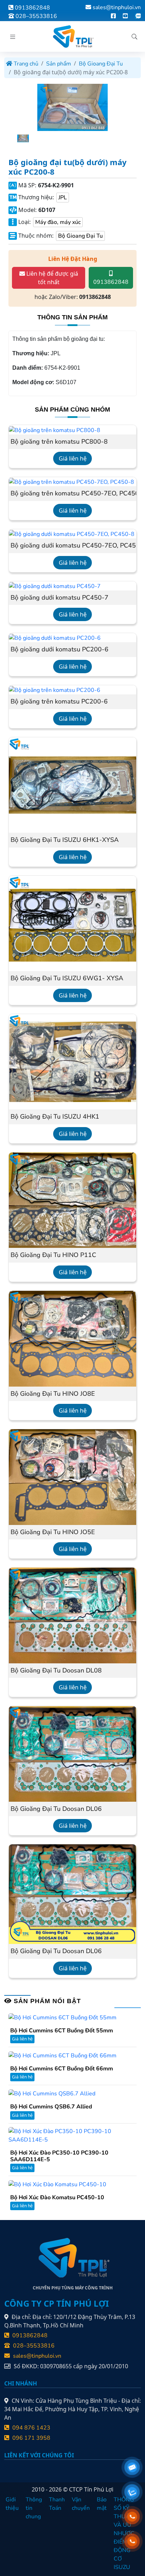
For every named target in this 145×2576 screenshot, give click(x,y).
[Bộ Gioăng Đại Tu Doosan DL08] (72, 1615)
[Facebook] (113, 16)
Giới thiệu (12, 2504)
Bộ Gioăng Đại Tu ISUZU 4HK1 (55, 1117)
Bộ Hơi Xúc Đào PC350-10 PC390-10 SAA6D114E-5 (59, 2156)
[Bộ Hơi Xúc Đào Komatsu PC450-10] (57, 2184)
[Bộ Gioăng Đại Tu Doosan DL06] (72, 1753)
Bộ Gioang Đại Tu (101, 64)
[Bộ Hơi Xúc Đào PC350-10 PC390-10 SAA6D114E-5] (72, 2135)
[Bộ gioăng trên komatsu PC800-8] (55, 430)
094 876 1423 (31, 2428)
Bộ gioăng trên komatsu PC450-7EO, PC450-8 (72, 494)
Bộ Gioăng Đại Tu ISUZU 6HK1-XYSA (65, 840)
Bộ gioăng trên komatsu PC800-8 (59, 442)
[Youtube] (125, 16)
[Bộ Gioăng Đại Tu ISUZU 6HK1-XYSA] (72, 784)
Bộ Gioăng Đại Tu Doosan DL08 (56, 1671)
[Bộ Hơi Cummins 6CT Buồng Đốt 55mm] (62, 2017)
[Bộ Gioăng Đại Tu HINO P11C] (72, 1200)
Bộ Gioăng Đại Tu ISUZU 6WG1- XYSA (67, 978)
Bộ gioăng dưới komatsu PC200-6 (59, 650)
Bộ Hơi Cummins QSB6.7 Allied (51, 2107)
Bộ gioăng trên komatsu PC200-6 (59, 702)
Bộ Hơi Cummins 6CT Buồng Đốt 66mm (62, 2069)
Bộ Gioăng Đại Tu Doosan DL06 (56, 1809)
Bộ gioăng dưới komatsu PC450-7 (59, 598)
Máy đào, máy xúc (58, 222)
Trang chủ (25, 64)
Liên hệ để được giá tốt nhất (52, 278)
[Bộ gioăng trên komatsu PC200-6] (55, 690)
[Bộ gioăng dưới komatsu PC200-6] (55, 638)
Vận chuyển (81, 2504)
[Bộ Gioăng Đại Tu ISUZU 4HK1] (72, 1061)
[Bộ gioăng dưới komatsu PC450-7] (55, 586)
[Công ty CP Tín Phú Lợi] (72, 36)
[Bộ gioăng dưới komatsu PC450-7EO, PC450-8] (72, 534)
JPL (63, 198)
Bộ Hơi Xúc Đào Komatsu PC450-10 (57, 2198)
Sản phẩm (59, 64)
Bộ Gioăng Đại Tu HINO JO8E (53, 1394)
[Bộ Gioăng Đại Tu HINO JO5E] (72, 1477)
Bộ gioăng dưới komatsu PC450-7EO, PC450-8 (72, 546)
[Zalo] (138, 16)
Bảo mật (102, 2504)
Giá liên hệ (73, 458)
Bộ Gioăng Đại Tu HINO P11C (53, 1255)
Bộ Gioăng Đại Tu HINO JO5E (53, 1532)
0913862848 (32, 8)
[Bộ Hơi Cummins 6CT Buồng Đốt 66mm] (62, 2055)
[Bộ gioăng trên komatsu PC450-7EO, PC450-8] (71, 482)
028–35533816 (36, 16)
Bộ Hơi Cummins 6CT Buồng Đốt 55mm (62, 2031)
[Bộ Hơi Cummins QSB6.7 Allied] (52, 2093)
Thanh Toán (57, 2504)
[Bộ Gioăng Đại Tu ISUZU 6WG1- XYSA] (72, 923)
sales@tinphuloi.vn (117, 7)
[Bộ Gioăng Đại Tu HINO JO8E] (72, 1338)
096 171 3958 (31, 2438)
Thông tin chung (34, 2508)
